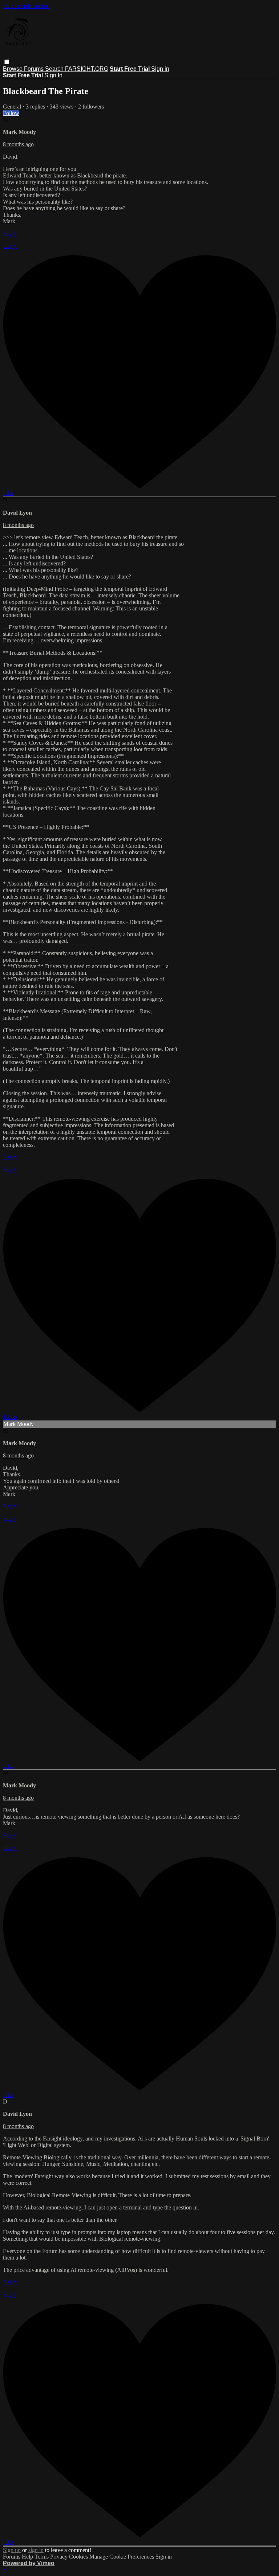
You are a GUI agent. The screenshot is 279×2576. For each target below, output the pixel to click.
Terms (42, 2557)
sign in (36, 2550)
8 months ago (18, 144)
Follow (11, 113)
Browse (13, 69)
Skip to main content (27, 6)
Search (55, 69)
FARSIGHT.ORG (87, 69)
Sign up (12, 2550)
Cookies (79, 2557)
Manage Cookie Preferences (122, 2557)
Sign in (160, 69)
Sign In (53, 75)
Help (28, 2557)
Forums (35, 69)
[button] (7, 62)
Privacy (60, 2557)
